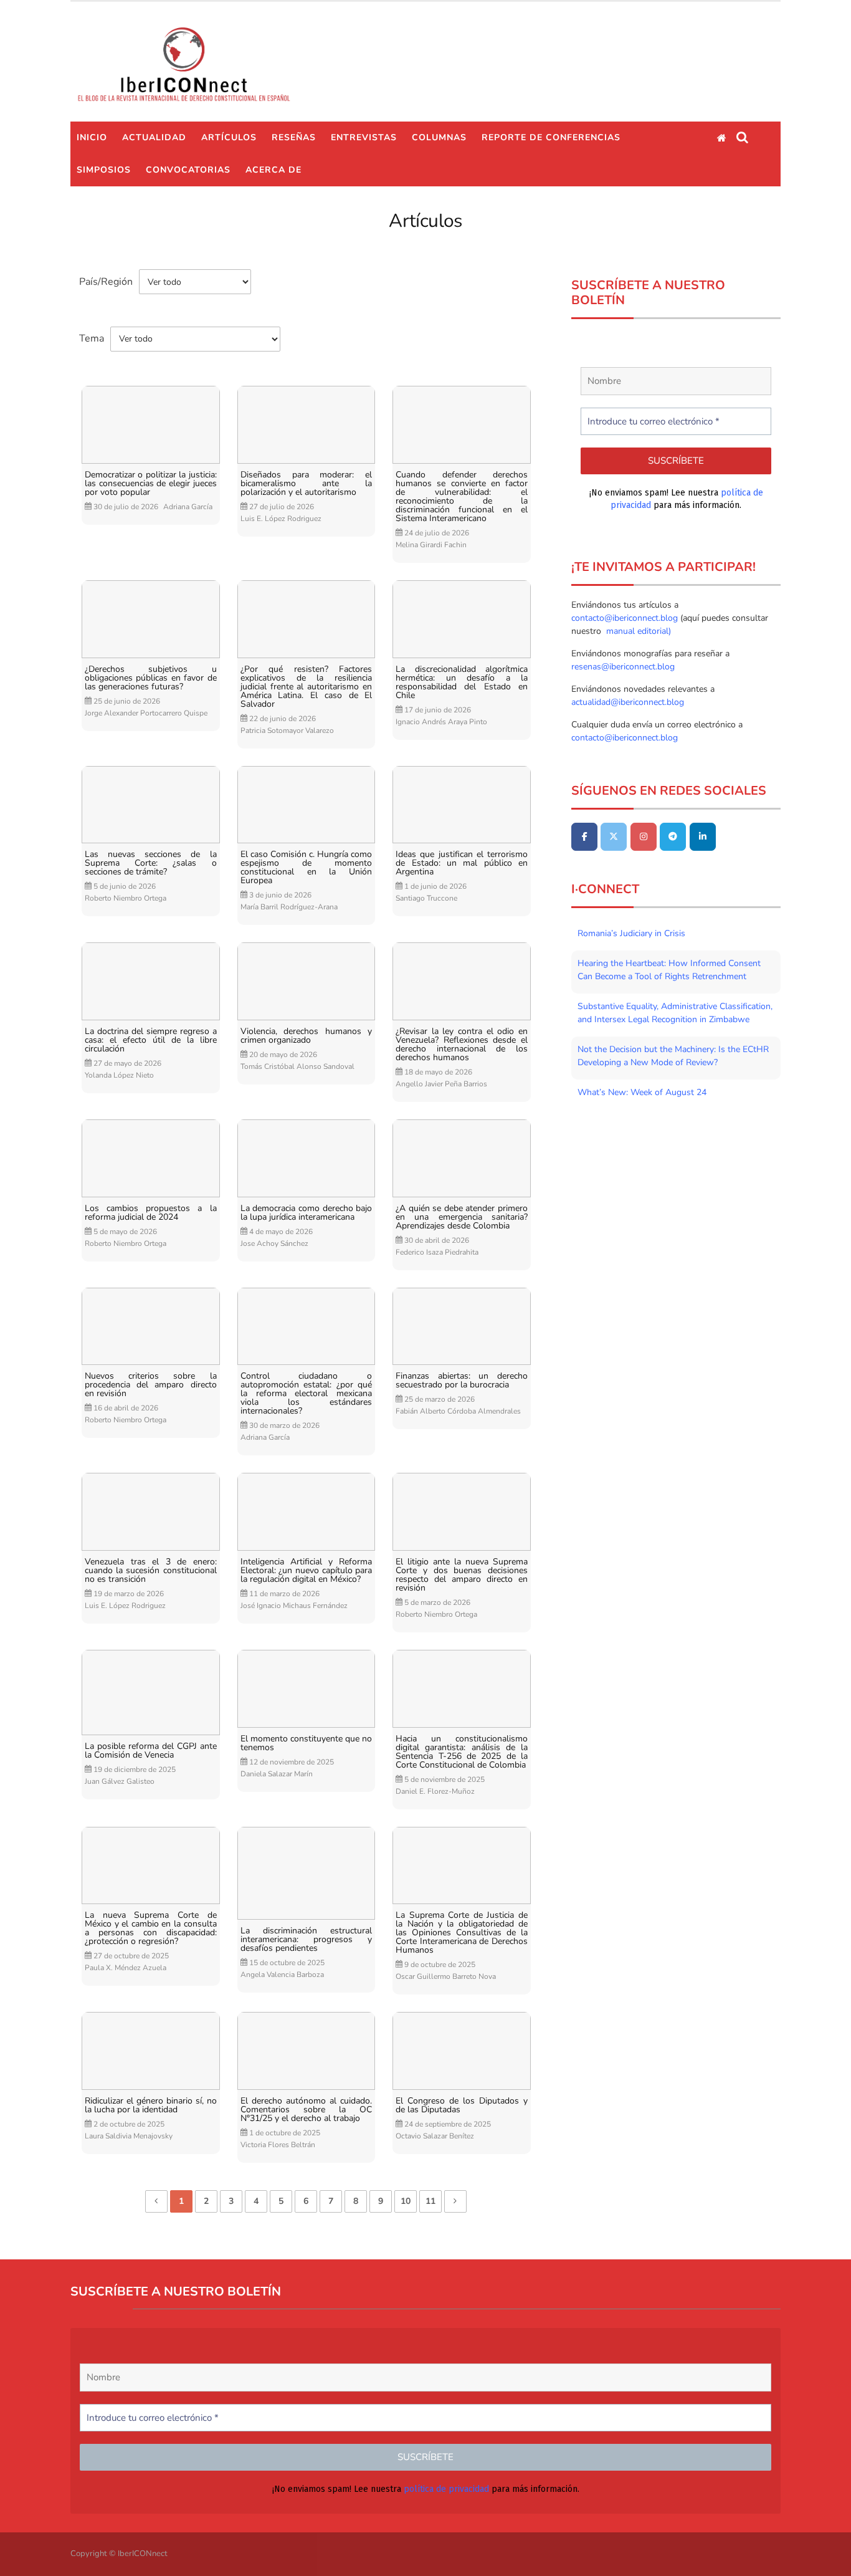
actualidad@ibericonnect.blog (628, 702)
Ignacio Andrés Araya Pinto (441, 722)
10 (406, 2201)
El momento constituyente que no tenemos (307, 1743)
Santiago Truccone (426, 898)
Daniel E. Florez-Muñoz (435, 1791)
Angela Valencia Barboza (282, 1975)
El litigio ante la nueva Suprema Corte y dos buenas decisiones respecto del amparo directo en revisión (462, 1575)
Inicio (92, 137)
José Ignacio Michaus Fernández (294, 1606)
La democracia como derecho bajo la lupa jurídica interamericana (307, 1213)
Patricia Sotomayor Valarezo (287, 730)
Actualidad (154, 137)
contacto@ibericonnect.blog (626, 618)
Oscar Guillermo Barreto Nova (446, 1976)
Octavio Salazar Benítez (435, 2136)
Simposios (104, 170)
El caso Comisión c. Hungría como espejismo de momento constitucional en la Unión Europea (307, 868)
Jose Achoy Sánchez (274, 1243)
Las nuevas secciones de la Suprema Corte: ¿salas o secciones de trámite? (151, 863)
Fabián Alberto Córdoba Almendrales (458, 1411)
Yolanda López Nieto (119, 1075)
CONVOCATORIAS (188, 170)
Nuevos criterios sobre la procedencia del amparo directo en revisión (151, 1385)
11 (430, 2201)
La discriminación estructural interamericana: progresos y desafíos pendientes (307, 1940)
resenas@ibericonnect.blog (623, 667)
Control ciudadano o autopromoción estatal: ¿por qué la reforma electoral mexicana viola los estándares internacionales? (307, 1394)
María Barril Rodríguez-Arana (289, 907)
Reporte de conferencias (551, 137)
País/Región (106, 282)
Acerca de (273, 170)
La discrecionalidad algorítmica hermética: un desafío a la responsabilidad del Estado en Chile (462, 682)
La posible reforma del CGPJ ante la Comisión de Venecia (151, 1751)
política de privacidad (446, 2489)
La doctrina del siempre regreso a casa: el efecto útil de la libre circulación (151, 1040)
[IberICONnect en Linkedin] (703, 837)
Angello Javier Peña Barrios (441, 1084)
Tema (92, 338)
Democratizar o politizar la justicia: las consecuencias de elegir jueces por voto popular (151, 484)
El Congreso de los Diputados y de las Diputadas (462, 2105)
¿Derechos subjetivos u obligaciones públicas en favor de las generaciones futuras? (151, 678)
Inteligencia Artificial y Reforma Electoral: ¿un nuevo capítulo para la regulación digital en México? (307, 1571)
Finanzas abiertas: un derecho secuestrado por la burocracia (462, 1381)
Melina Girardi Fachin (431, 545)
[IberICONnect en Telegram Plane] (673, 837)
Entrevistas (364, 137)
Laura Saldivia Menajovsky (129, 2136)
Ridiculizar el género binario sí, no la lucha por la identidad (151, 2105)
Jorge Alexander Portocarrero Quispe (146, 713)
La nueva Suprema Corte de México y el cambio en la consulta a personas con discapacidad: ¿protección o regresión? (151, 1928)
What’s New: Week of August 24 (642, 1092)
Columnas (439, 137)
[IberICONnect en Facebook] (584, 837)
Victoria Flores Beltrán (278, 2145)
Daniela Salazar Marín (277, 1774)
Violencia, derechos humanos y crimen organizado (307, 1036)
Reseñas (294, 137)
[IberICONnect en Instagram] (644, 837)
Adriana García (188, 507)
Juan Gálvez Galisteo (120, 1781)
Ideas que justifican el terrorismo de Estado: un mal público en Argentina (462, 863)
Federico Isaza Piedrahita (437, 1252)
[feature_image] (151, 424)
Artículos (229, 137)
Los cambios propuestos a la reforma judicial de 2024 (151, 1213)
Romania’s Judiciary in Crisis (631, 933)
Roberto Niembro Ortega (126, 898)
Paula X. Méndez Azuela (126, 1968)
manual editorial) (637, 631)
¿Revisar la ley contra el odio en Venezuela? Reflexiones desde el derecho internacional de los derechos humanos (462, 1045)
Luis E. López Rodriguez (281, 519)
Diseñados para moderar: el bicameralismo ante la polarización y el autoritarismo (307, 484)
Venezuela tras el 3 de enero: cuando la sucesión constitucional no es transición (151, 1571)
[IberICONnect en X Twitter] (614, 837)
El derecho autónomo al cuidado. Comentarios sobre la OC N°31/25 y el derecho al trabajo (307, 2110)
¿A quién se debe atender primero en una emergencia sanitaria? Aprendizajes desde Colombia (462, 1217)
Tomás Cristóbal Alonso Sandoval (297, 1066)
